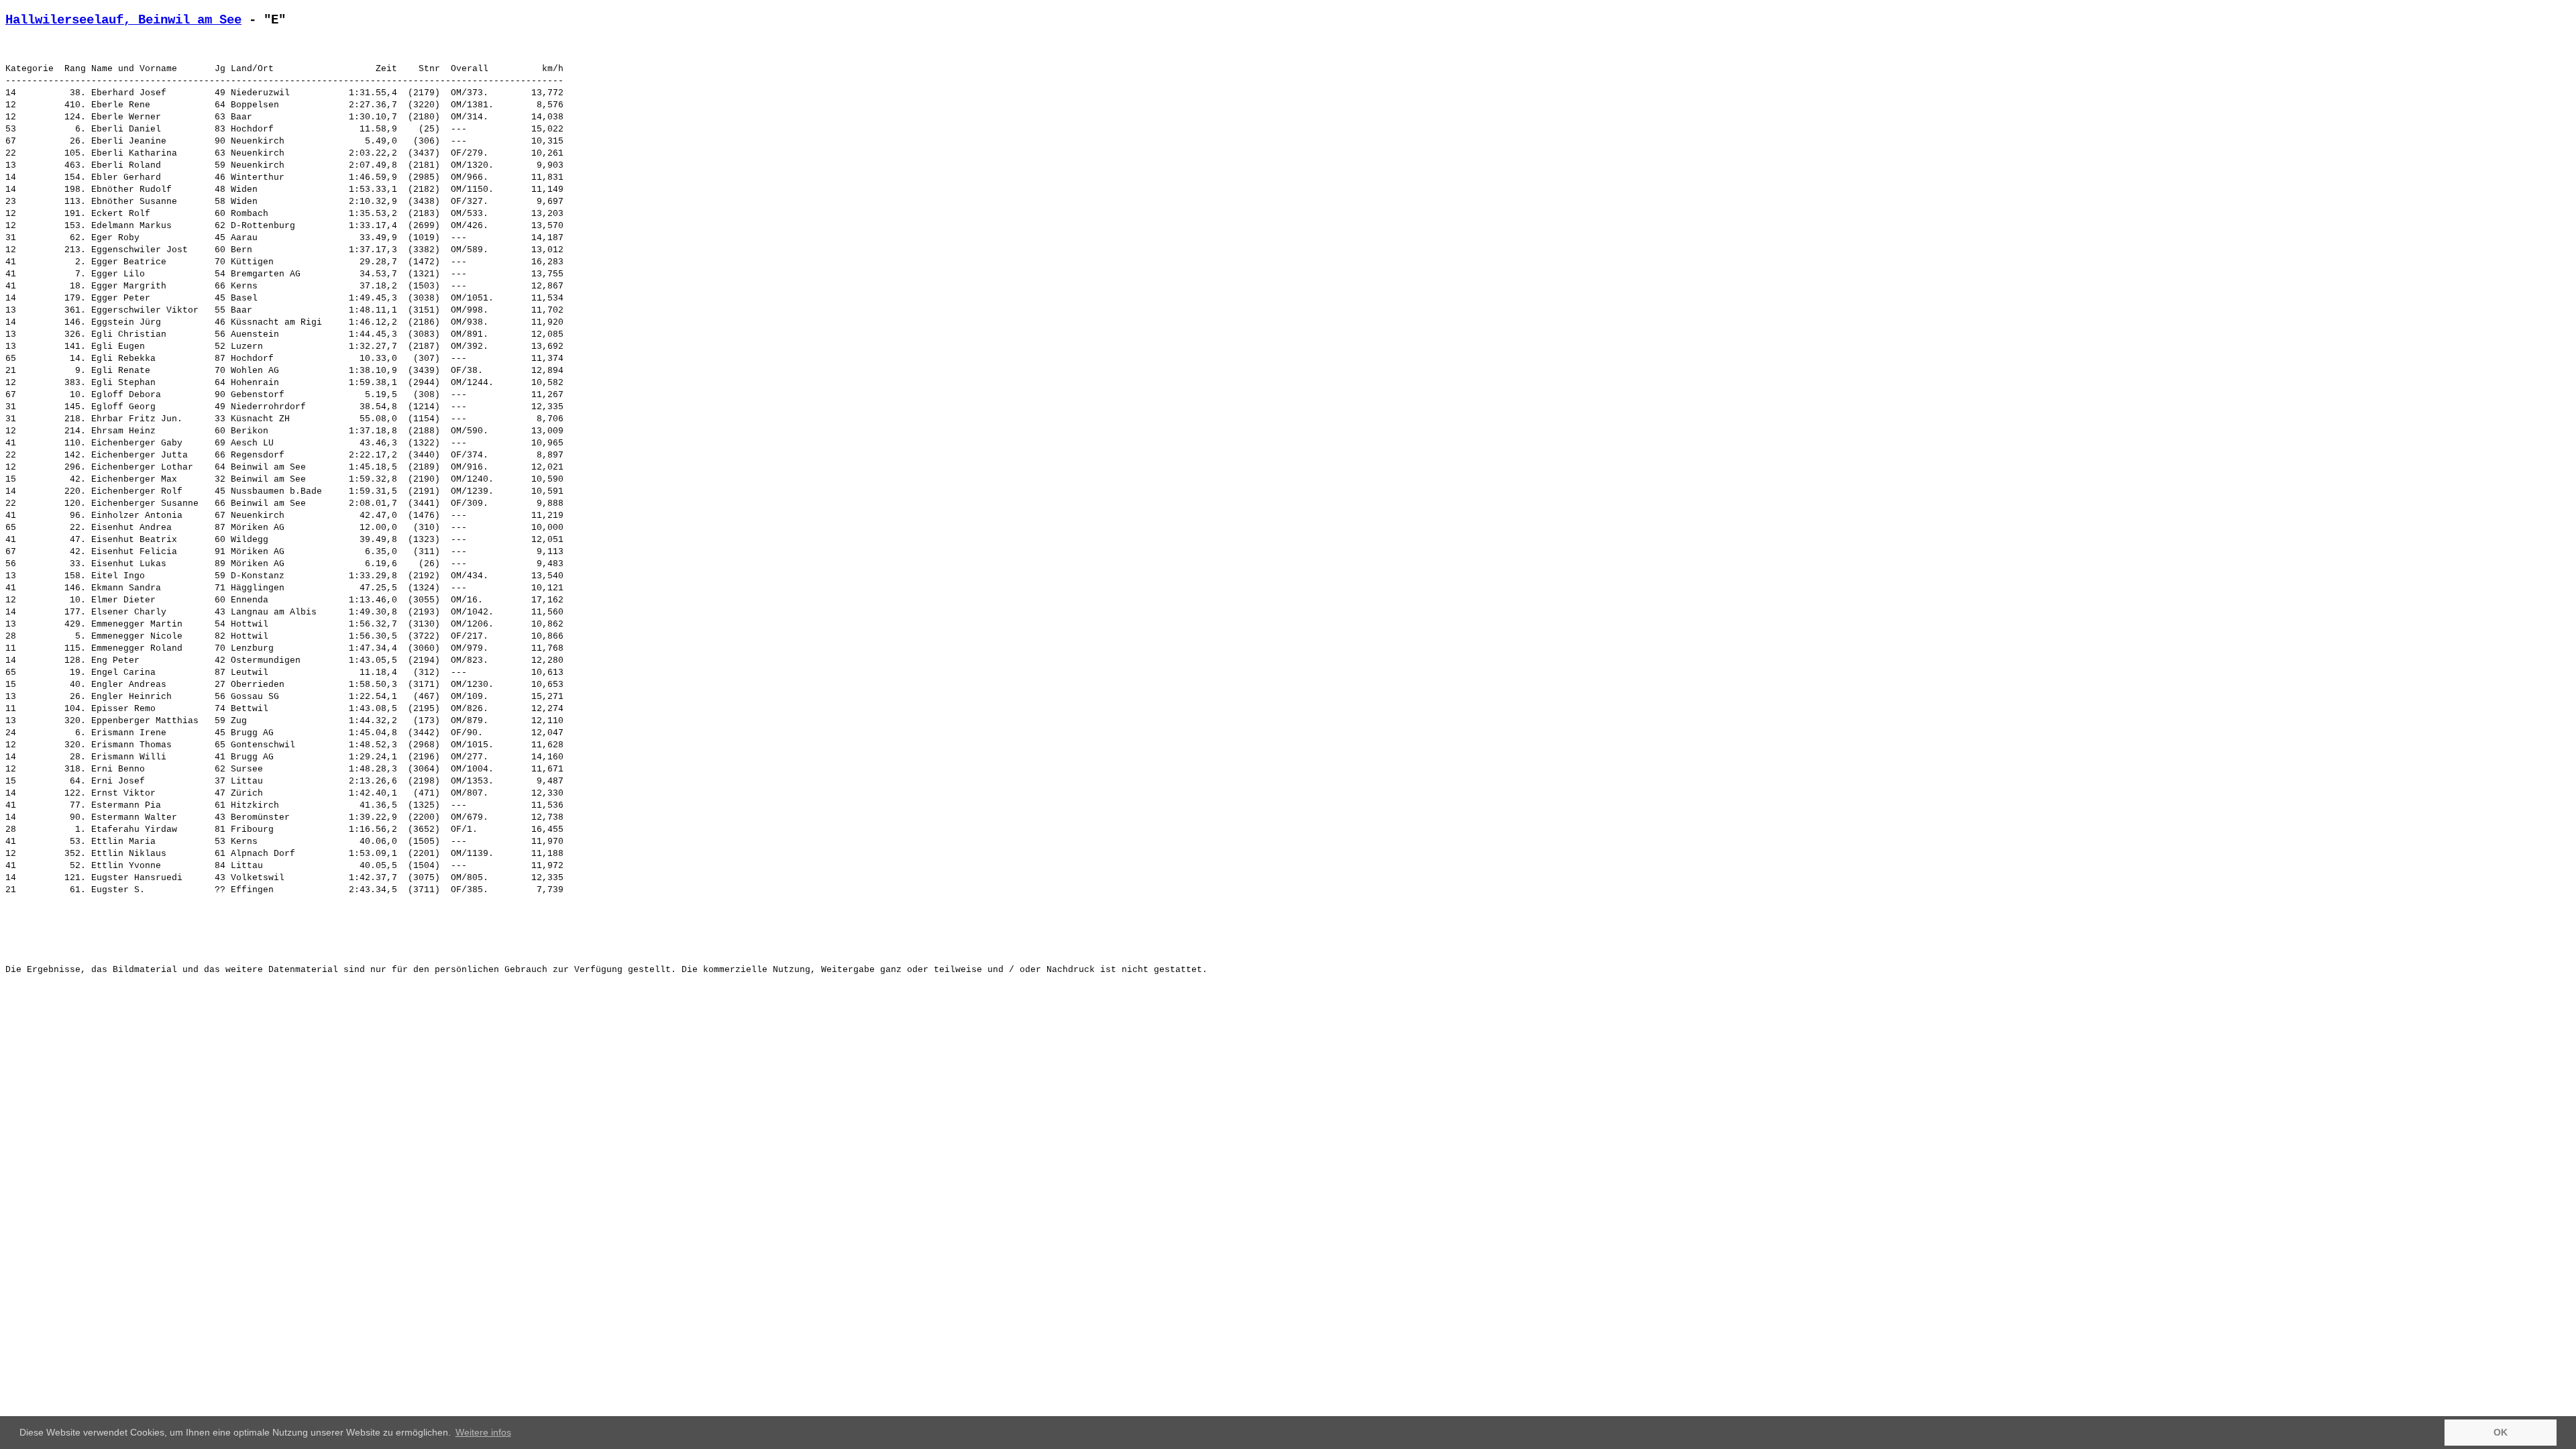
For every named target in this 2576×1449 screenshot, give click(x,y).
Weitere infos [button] (483, 1432)
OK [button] (2501, 1432)
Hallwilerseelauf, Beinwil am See (123, 20)
